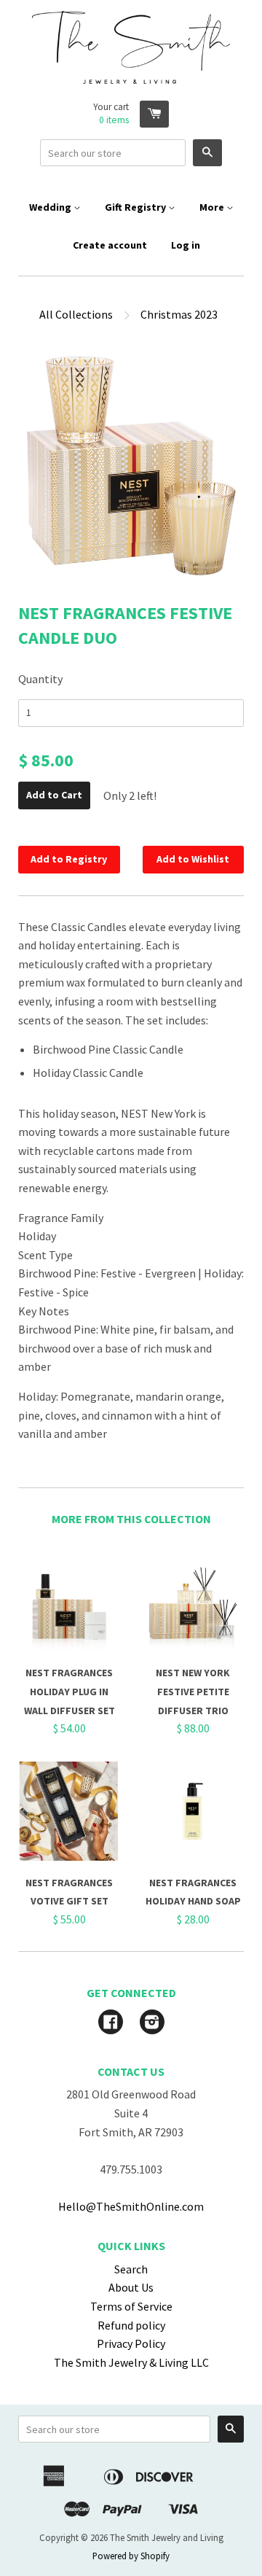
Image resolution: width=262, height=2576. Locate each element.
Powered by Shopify (131, 2556)
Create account (110, 245)
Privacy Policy (131, 2343)
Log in (186, 245)
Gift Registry (136, 207)
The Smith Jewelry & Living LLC (131, 2362)
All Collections (76, 314)
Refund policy (131, 2325)
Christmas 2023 (179, 314)
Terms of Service (131, 2306)
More (213, 207)
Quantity (40, 679)
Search (131, 2269)
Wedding (51, 207)
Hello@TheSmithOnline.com (131, 2206)
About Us (131, 2287)
